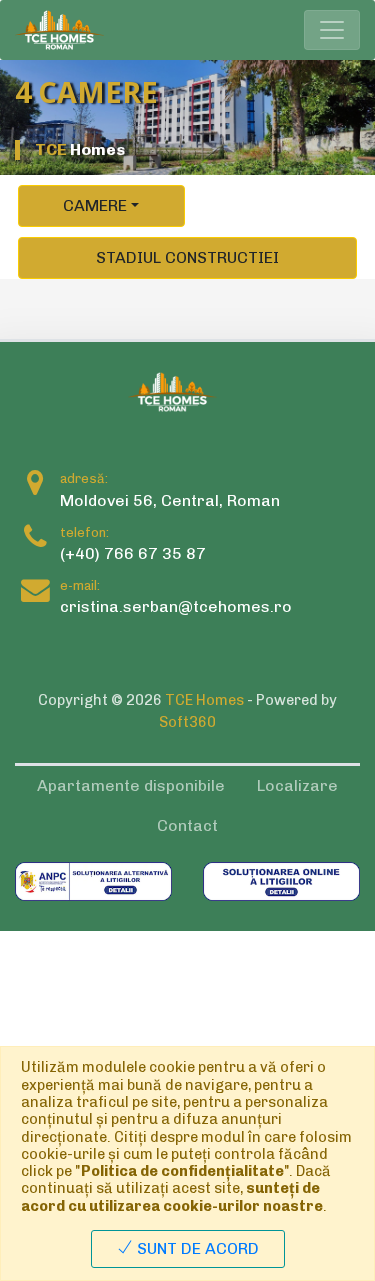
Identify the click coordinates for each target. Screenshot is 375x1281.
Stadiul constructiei (187, 257)
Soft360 (187, 722)
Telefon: (84, 532)
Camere (95, 205)
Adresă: (84, 478)
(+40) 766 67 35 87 (133, 553)
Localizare (297, 785)
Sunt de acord (196, 1248)
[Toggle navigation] (332, 30)
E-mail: (80, 585)
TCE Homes (204, 700)
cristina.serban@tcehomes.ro (176, 606)
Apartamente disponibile (131, 785)
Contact (187, 825)
